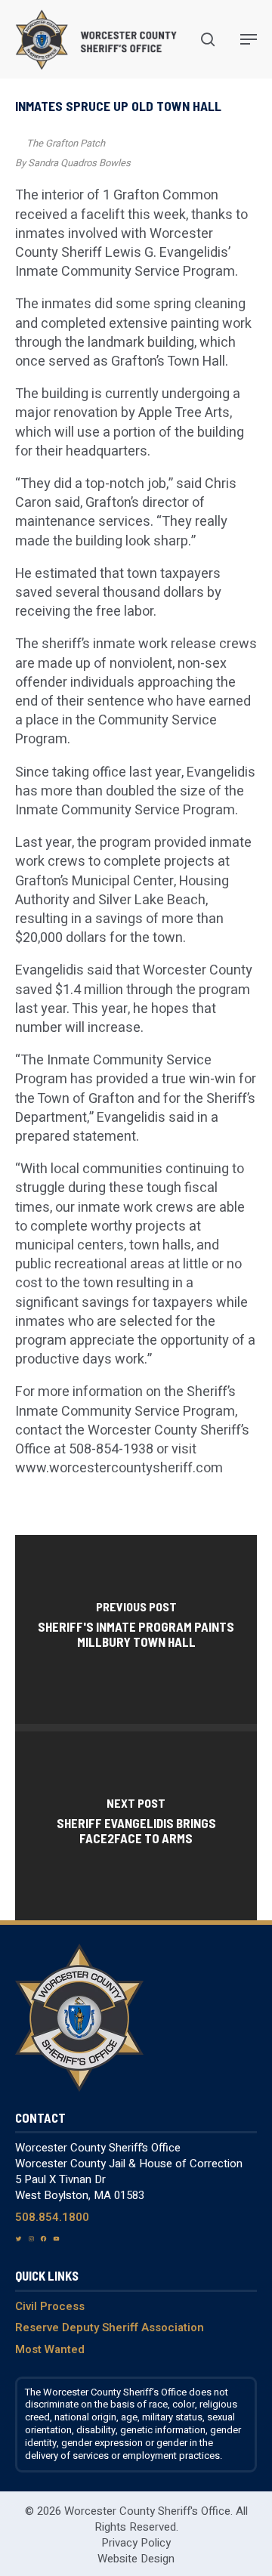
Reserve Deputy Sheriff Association (110, 2327)
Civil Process (50, 2306)
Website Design (136, 2559)
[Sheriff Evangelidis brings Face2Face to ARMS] (136, 1826)
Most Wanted (50, 2349)
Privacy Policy (136, 2543)
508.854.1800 (52, 2217)
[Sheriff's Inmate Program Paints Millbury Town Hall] (136, 1629)
